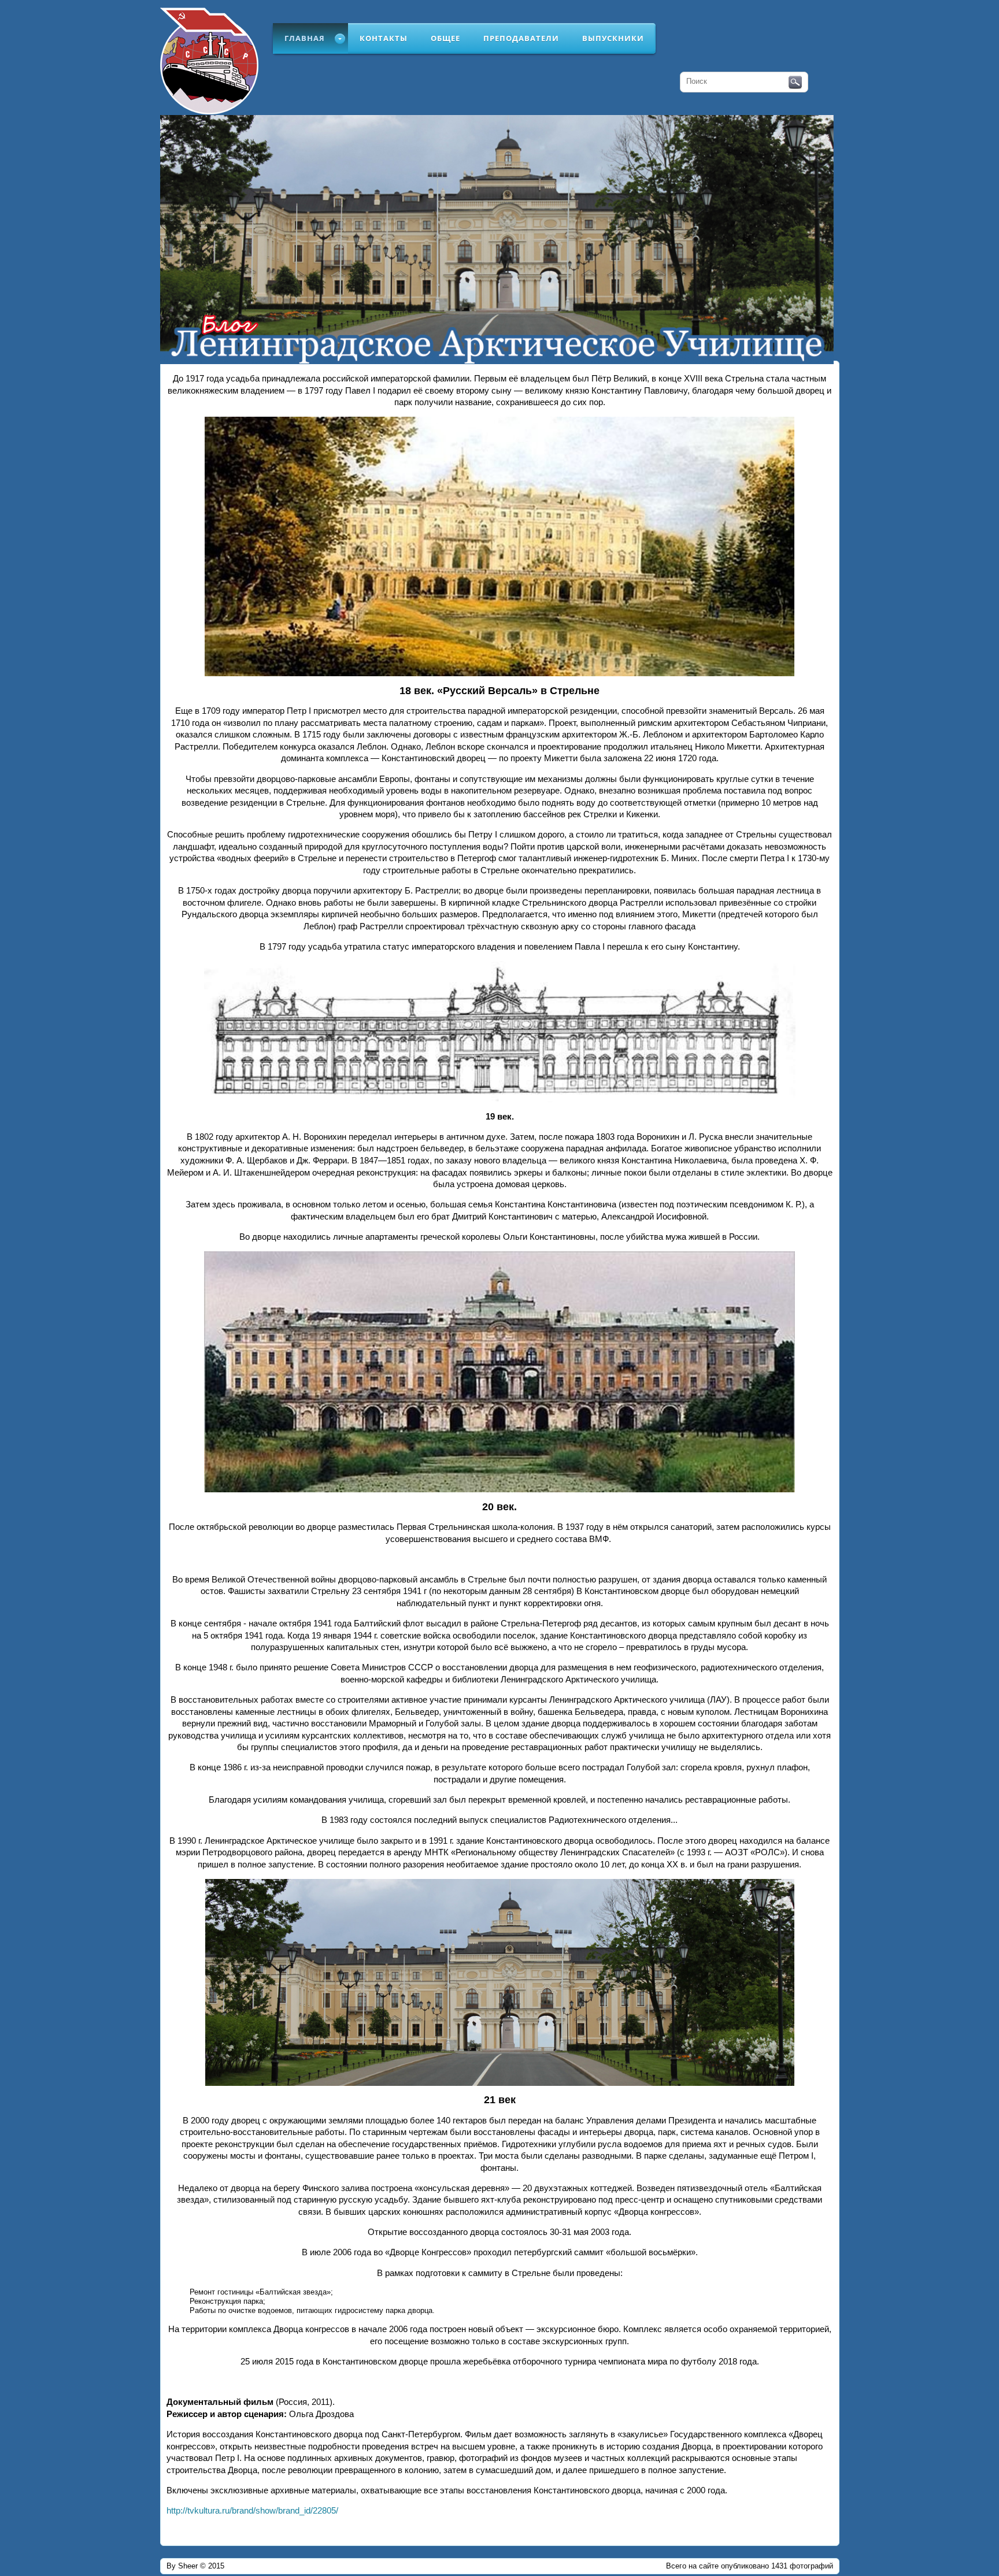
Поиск (795, 83)
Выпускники (613, 38)
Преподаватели (521, 38)
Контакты (384, 38)
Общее (445, 38)
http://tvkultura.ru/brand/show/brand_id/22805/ (252, 2511)
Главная (305, 38)
